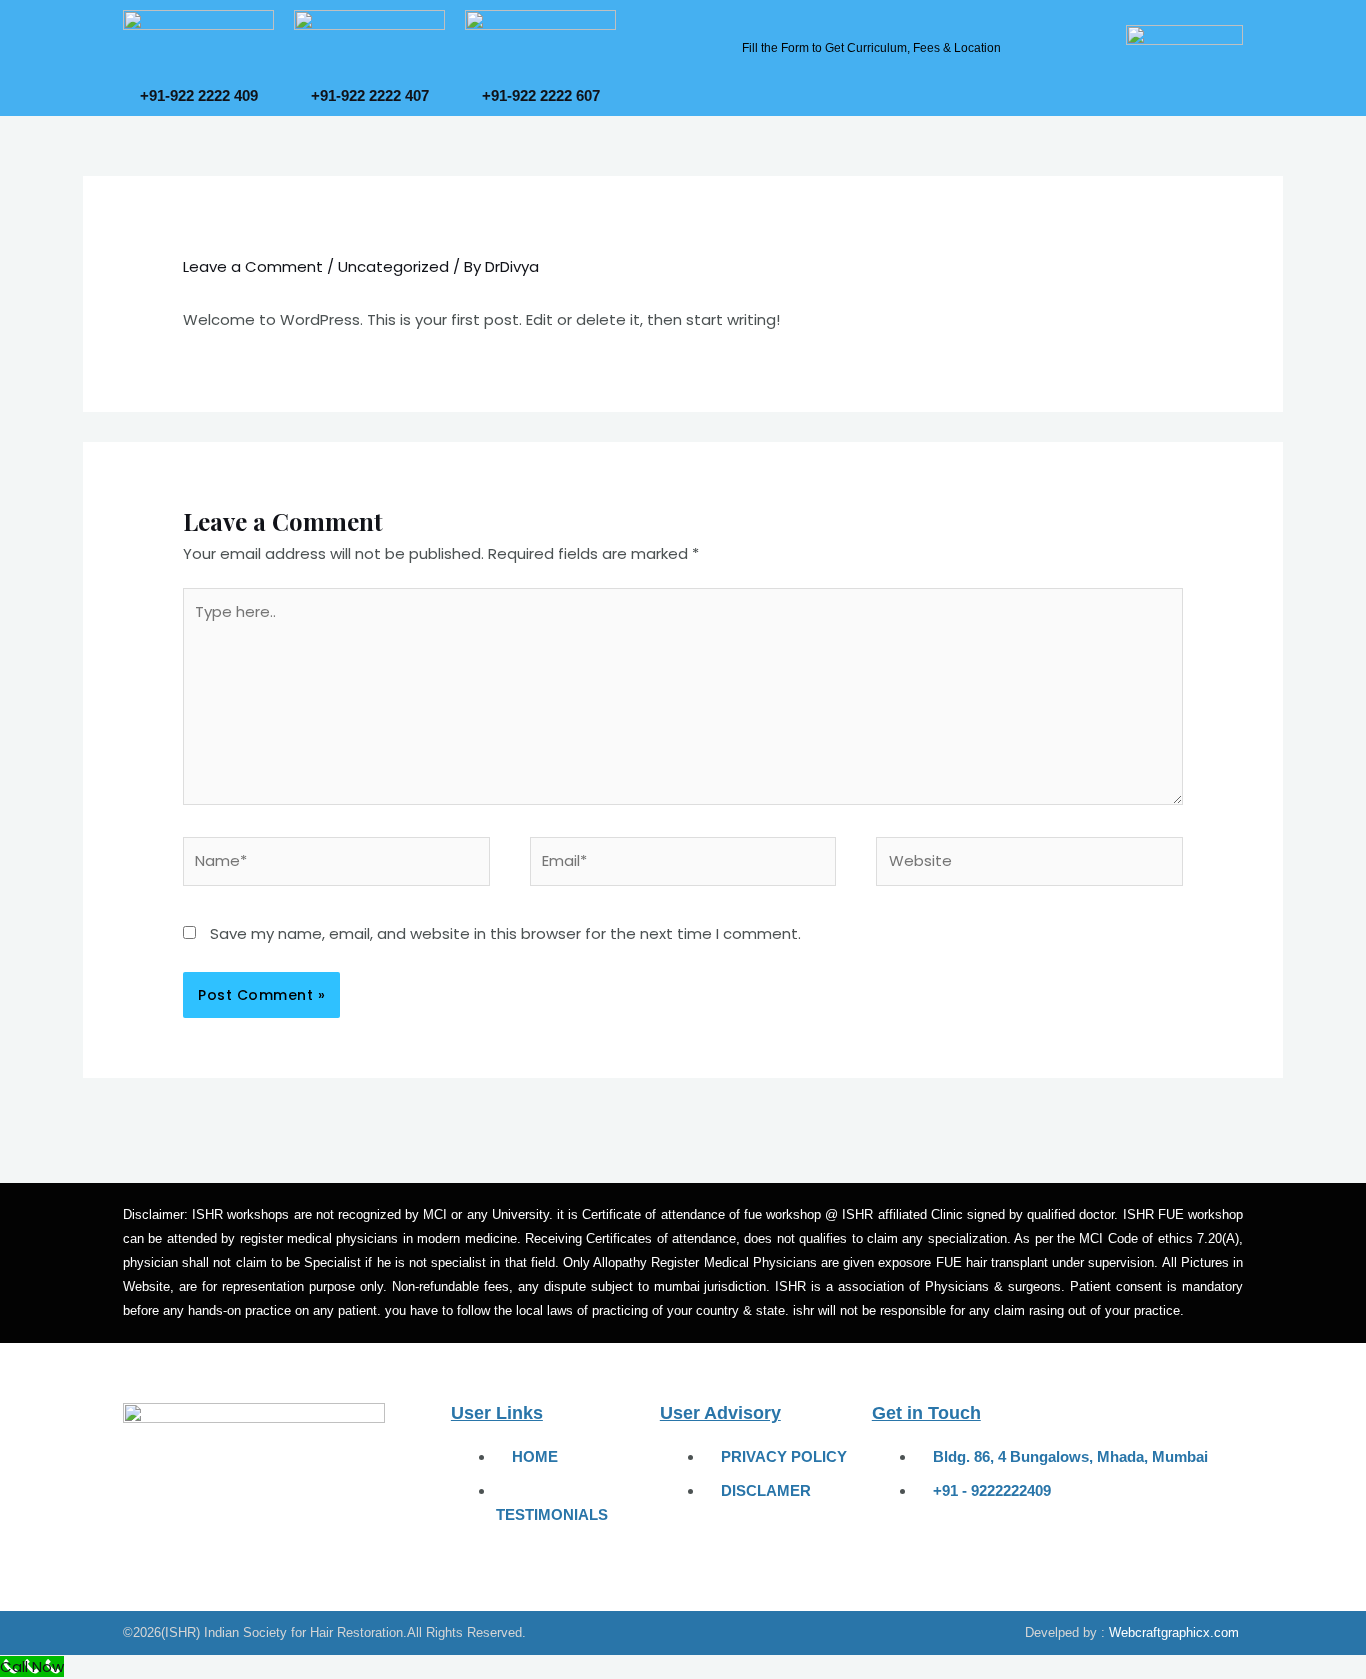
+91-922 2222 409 (199, 95)
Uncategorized (393, 266)
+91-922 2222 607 (541, 95)
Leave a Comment (253, 266)
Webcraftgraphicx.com (1174, 1632)
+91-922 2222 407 (370, 95)
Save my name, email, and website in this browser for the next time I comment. (505, 933)
